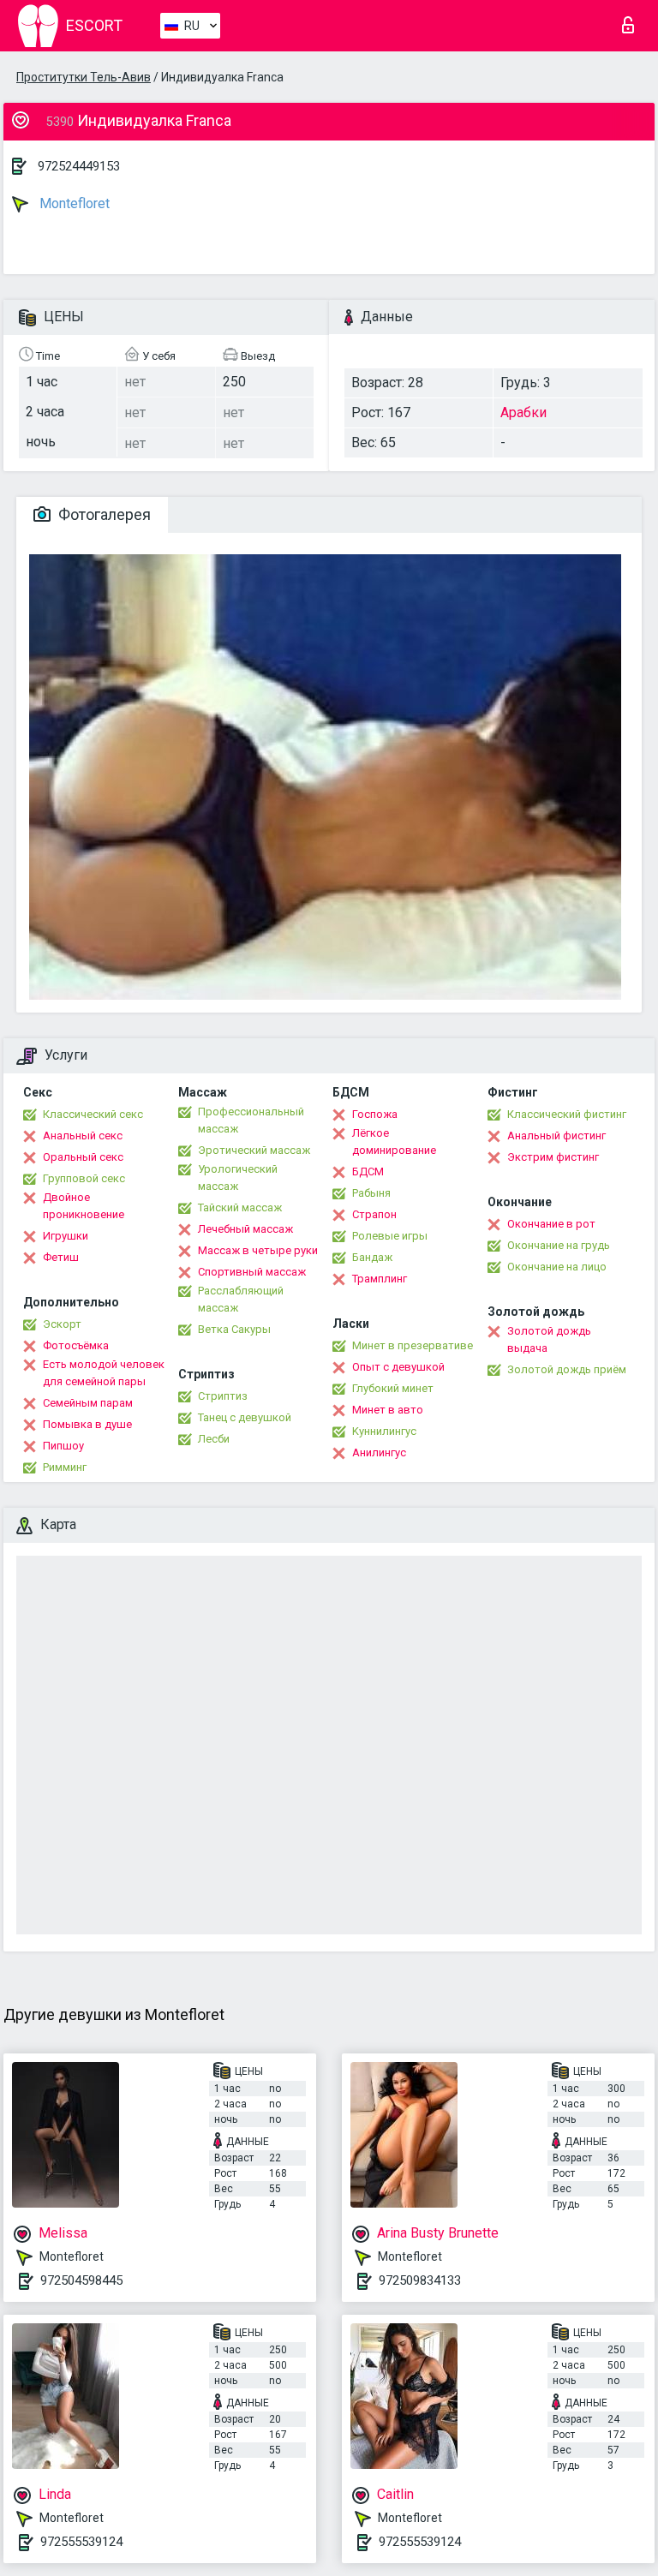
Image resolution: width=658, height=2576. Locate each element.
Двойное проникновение (84, 1206)
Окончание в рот (551, 1224)
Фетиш (61, 1257)
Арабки (523, 412)
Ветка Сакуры (234, 1329)
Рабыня (371, 1193)
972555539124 (81, 2542)
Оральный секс (83, 1157)
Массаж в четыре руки (258, 1250)
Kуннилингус (384, 1431)
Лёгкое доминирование (394, 1142)
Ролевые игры (390, 1236)
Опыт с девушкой (398, 1367)
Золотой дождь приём (567, 1369)
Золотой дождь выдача (549, 1339)
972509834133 (420, 2280)
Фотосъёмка (76, 1345)
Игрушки (66, 1236)
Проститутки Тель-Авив (84, 77)
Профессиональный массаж (251, 1120)
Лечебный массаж (245, 1229)
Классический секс (93, 1114)
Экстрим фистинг (553, 1157)
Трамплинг (380, 1279)
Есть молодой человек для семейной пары (104, 1373)
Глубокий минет (393, 1388)
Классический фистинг (567, 1114)
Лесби (214, 1439)
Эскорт (62, 1324)
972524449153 (79, 166)
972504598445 (81, 2280)
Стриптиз (223, 1396)
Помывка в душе (87, 1424)
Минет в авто (388, 1410)
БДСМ (368, 1171)
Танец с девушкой (245, 1417)
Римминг (65, 1467)
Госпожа (375, 1114)
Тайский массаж (240, 1207)
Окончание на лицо (557, 1267)
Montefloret (73, 203)
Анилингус (379, 1452)
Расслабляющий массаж (241, 1299)
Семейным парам (88, 1403)
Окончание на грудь (559, 1245)
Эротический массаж (254, 1150)
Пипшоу (63, 1446)
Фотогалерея (103, 514)
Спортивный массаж (252, 1272)
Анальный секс (83, 1136)
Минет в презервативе (413, 1345)
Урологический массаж (238, 1177)
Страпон (374, 1214)
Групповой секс (84, 1178)
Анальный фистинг (556, 1136)
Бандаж (372, 1257)
